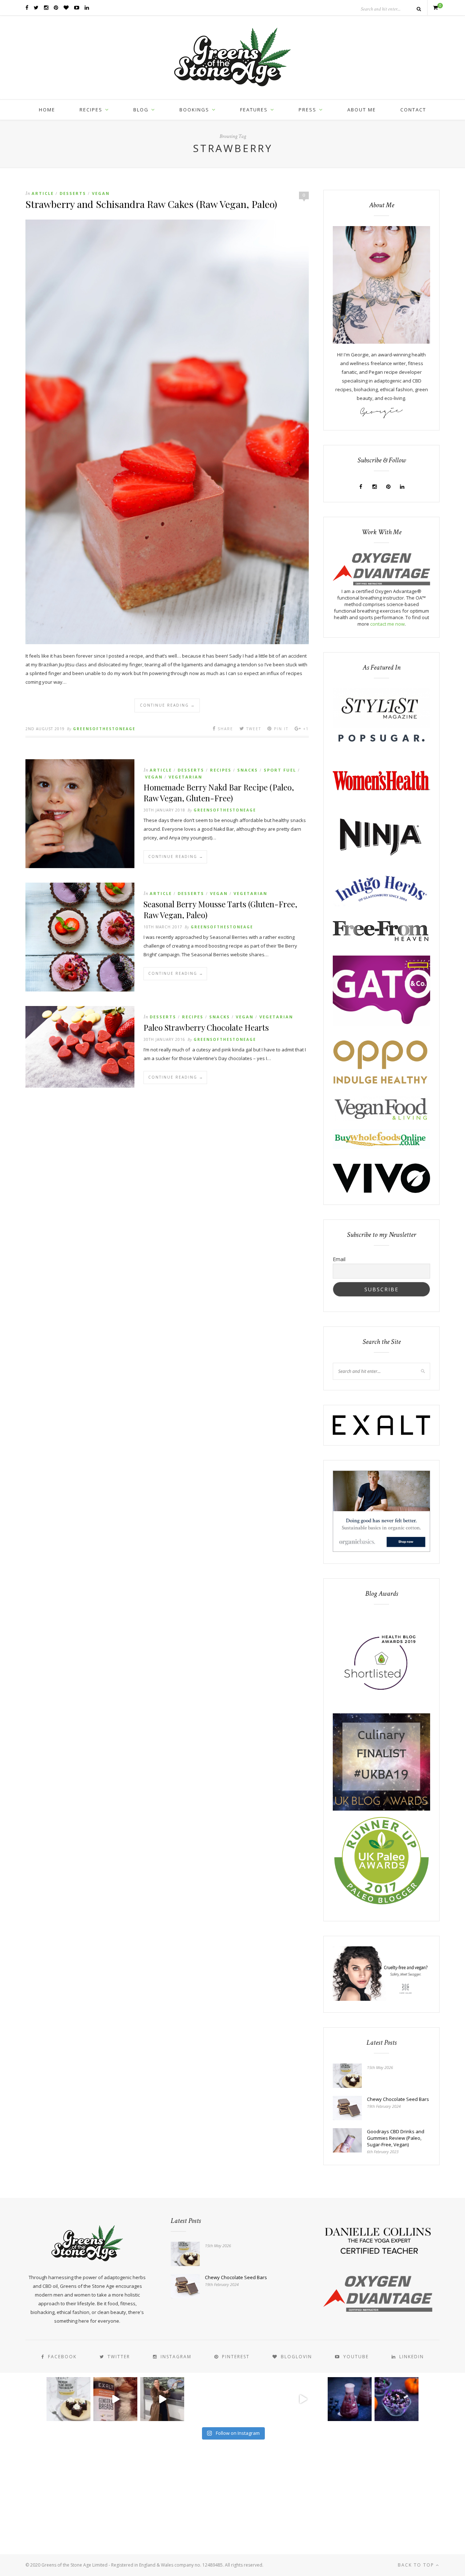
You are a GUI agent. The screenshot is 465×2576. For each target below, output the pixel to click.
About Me (362, 110)
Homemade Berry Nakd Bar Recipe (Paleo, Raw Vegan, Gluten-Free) (219, 793)
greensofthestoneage (104, 729)
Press (308, 110)
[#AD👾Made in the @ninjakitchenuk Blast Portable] (350, 2399)
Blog (141, 110)
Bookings (194, 110)
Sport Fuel (280, 770)
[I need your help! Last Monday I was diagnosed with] (256, 2399)
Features (254, 110)
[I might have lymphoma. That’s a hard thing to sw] (303, 2399)
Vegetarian (185, 777)
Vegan (101, 193)
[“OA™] (381, 584)
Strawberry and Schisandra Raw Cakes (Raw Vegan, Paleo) (151, 204)
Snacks (248, 770)
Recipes (91, 110)
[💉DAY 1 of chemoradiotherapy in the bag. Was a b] (209, 2399)
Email (339, 1259)
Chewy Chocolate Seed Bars (398, 2099)
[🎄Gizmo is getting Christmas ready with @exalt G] (115, 2399)
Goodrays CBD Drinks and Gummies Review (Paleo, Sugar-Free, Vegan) (396, 2138)
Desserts (73, 193)
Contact (413, 110)
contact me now (387, 624)
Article (43, 193)
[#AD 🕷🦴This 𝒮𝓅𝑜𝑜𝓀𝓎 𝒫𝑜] (397, 2399)
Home (47, 110)
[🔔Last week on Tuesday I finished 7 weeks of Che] (162, 2399)
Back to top (417, 2565)
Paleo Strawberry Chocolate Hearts (206, 1027)
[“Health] (381, 1809)
